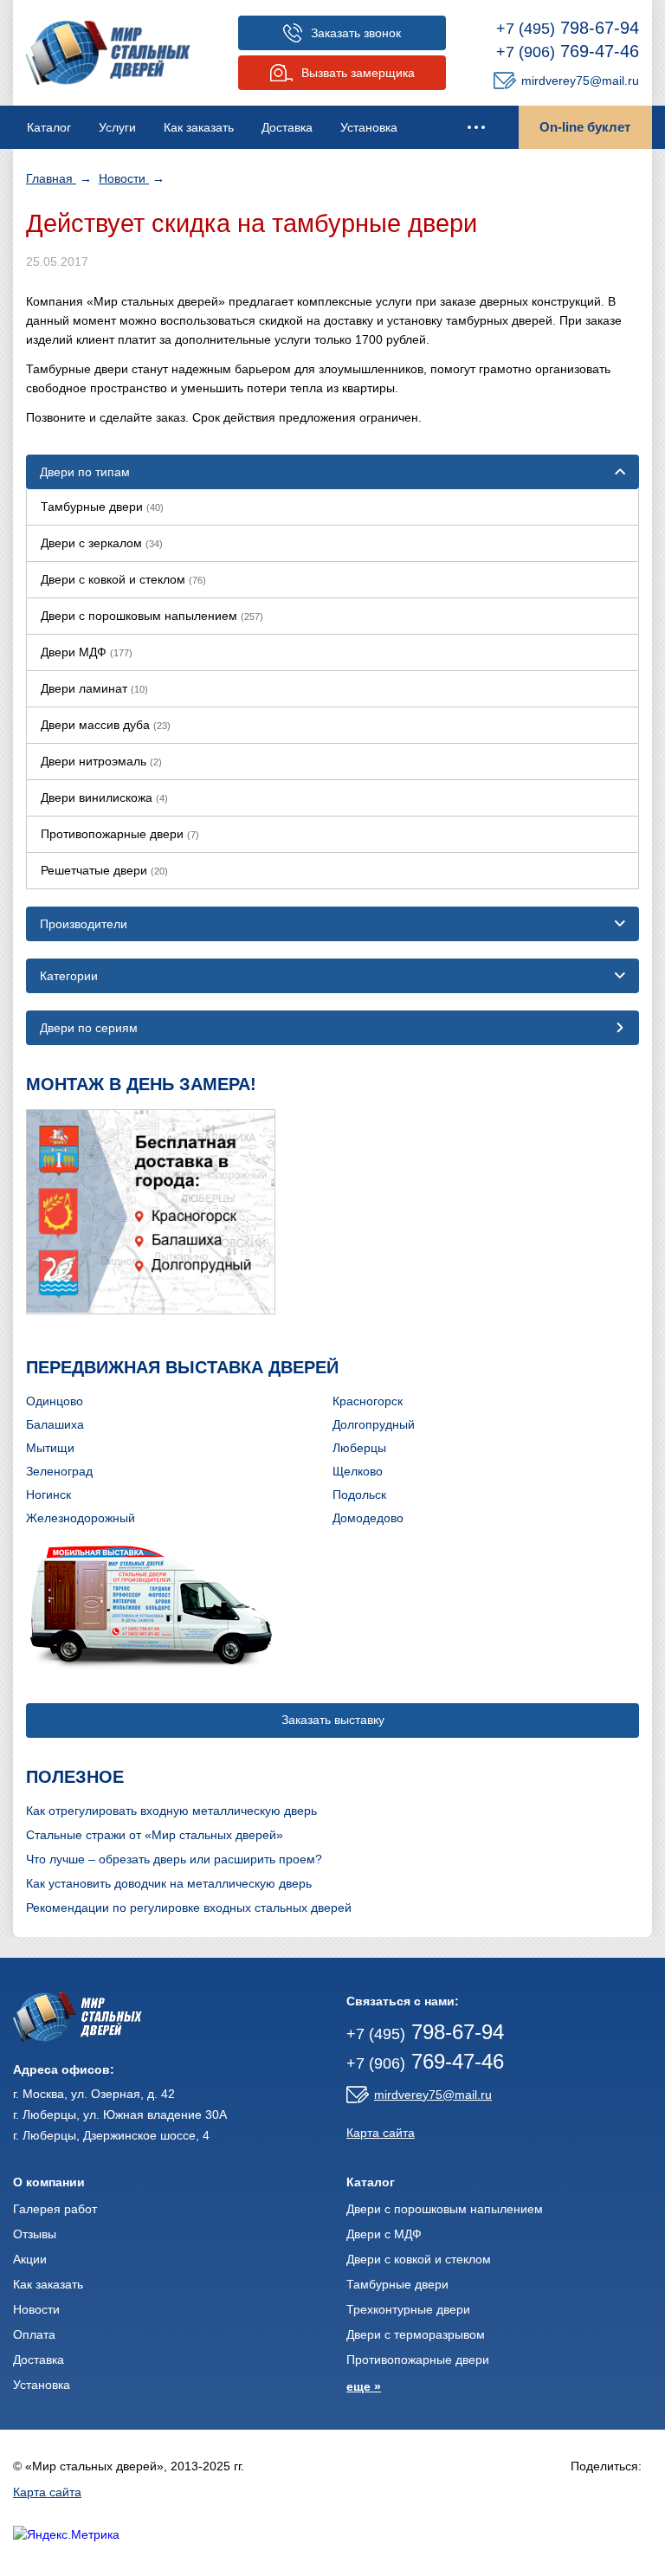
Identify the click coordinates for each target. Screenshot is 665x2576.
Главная (51, 178)
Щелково (358, 1471)
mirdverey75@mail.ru (580, 81)
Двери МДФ (87, 652)
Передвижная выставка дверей (182, 1367)
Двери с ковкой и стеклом (123, 579)
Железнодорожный (81, 1518)
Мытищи (50, 1448)
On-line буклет (585, 127)
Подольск (359, 1495)
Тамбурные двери (102, 507)
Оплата (34, 2334)
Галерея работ (55, 2209)
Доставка (287, 127)
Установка (369, 127)
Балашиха (55, 1424)
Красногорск (368, 1401)
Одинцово (55, 1401)
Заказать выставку (333, 1720)
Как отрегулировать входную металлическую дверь (171, 1811)
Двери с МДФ (384, 2234)
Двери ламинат (94, 688)
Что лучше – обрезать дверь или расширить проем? (174, 1859)
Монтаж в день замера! (141, 1084)
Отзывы (35, 2234)
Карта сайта (381, 2133)
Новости (124, 178)
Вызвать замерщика (358, 73)
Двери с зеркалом (102, 543)
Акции (30, 2259)
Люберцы (359, 1448)
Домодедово (368, 1518)
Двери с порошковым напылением (152, 616)
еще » (364, 2386)
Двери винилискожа (104, 797)
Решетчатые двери (104, 870)
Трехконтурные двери (408, 2309)
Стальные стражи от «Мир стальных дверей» (155, 1835)
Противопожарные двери (120, 834)
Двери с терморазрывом (416, 2334)
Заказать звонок (356, 33)
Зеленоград (59, 1471)
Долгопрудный (374, 1424)
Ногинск (48, 1495)
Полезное (75, 1777)
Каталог (49, 127)
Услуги (117, 127)
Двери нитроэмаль (101, 761)
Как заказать (199, 127)
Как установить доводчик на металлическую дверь (169, 1883)
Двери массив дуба (106, 725)
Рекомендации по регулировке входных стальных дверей (189, 1908)
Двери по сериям (89, 1028)
